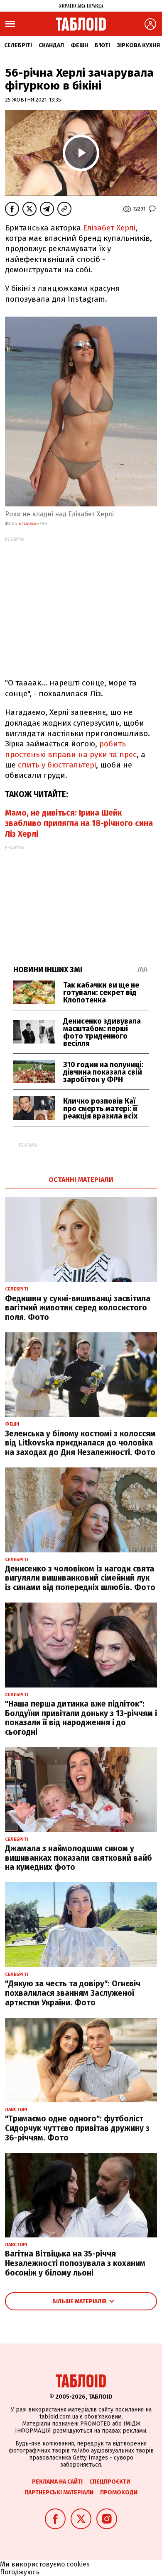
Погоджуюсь (20, 2572)
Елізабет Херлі (109, 228)
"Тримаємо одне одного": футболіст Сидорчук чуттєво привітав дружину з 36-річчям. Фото (77, 2128)
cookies (78, 2564)
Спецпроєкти (110, 2482)
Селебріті (18, 45)
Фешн (79, 45)
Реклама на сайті (57, 2482)
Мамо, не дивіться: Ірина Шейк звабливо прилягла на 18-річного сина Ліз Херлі (79, 823)
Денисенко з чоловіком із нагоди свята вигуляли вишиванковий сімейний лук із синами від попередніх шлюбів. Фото (80, 1578)
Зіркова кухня (138, 45)
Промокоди (119, 2492)
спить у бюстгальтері (57, 765)
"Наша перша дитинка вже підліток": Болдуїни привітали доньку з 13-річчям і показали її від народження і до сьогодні (81, 1718)
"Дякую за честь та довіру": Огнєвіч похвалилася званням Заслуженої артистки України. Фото (73, 1993)
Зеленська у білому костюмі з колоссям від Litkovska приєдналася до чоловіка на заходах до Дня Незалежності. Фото (80, 1443)
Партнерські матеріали (59, 2492)
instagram (27, 524)
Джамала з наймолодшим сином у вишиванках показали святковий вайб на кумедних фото (79, 1858)
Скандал (51, 45)
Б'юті (102, 45)
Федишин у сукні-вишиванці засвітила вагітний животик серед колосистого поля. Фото (78, 1308)
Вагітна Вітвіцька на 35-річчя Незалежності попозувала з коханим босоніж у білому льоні (75, 2263)
